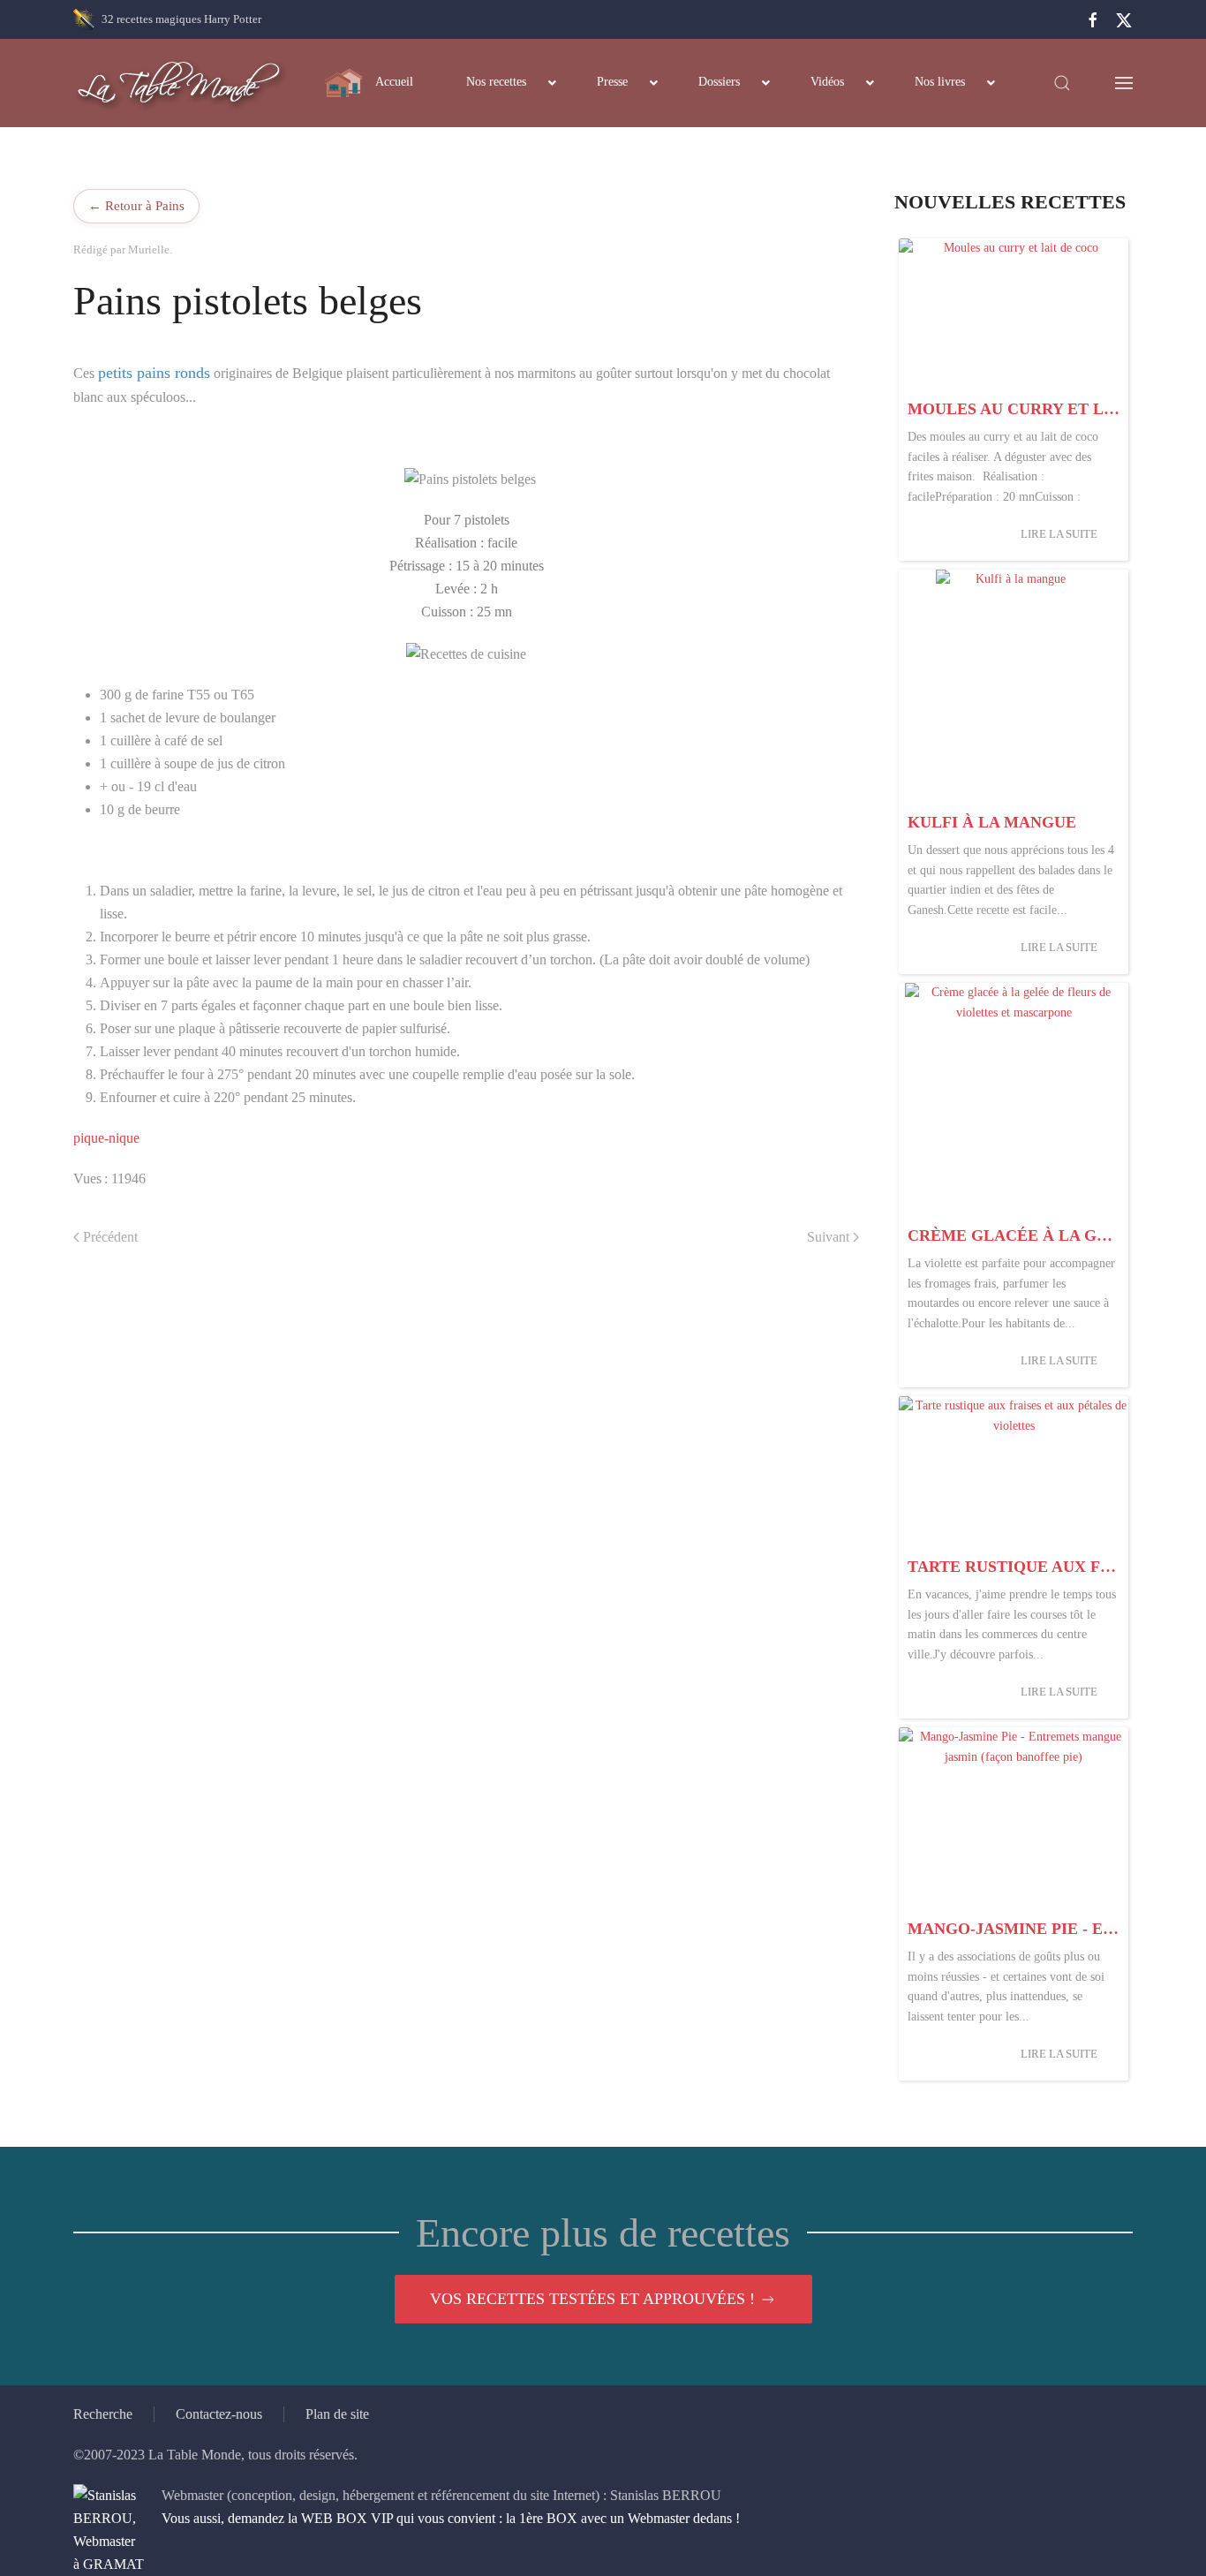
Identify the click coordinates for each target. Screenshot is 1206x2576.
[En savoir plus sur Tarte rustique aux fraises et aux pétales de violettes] (1014, 1473)
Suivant (828, 1237)
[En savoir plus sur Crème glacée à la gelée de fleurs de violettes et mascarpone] (1014, 1100)
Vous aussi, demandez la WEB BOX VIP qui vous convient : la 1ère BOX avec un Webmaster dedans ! (451, 2518)
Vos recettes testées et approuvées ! (592, 2299)
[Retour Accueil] (180, 83)
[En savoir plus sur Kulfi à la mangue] (1014, 687)
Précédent (110, 1237)
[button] (1062, 83)
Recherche (103, 2414)
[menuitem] (369, 83)
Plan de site (337, 2414)
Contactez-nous (219, 2414)
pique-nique (106, 1138)
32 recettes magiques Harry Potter (181, 19)
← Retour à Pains (136, 205)
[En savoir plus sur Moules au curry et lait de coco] (1014, 315)
